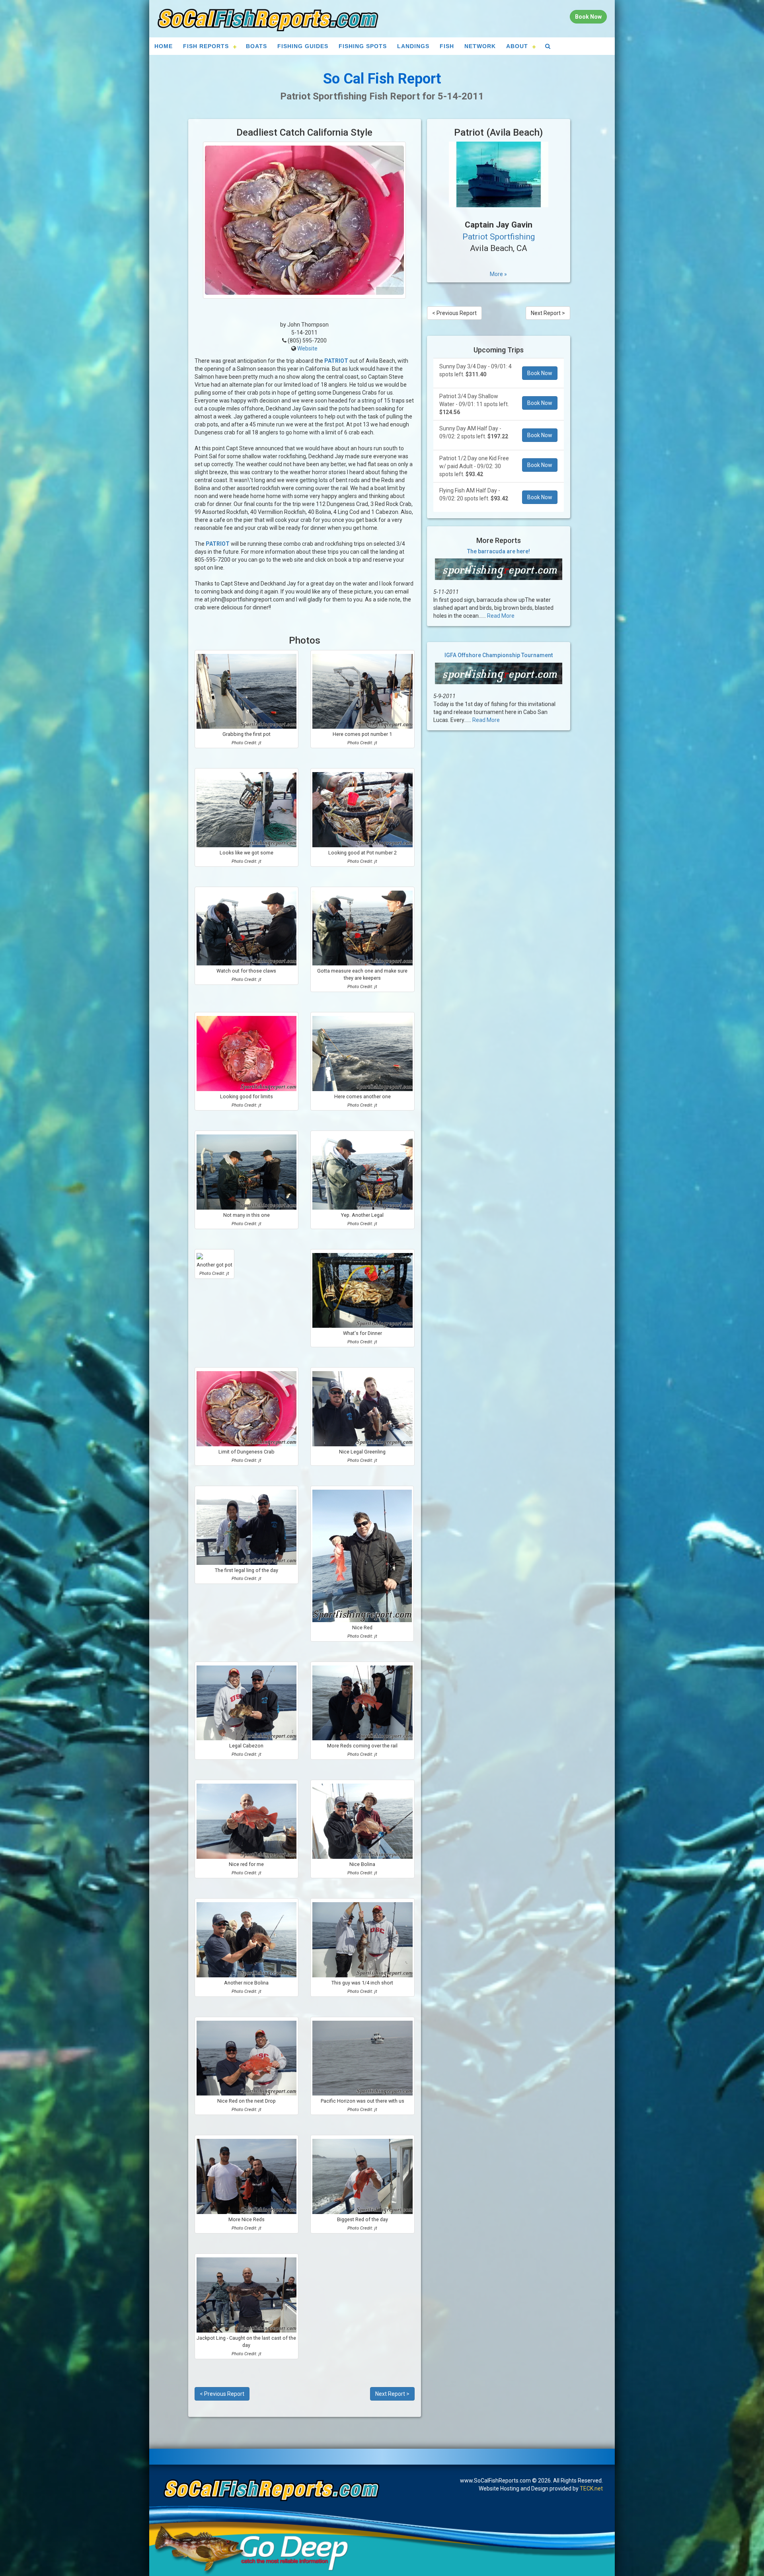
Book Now (540, 373)
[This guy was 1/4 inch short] (363, 1940)
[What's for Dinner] (363, 1291)
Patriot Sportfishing (499, 237)
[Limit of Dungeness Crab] (247, 1409)
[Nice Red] (362, 1556)
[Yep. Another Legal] (363, 1172)
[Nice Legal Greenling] (363, 1409)
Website (307, 348)
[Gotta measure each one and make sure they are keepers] (363, 928)
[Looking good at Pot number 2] (363, 810)
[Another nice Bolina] (247, 1940)
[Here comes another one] (363, 1054)
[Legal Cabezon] (247, 1703)
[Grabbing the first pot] (247, 692)
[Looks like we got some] (247, 810)
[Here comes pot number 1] (363, 692)
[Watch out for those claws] (247, 928)
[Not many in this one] (247, 1172)
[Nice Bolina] (363, 1821)
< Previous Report (222, 2394)
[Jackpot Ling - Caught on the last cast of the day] (247, 2295)
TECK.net (591, 2488)
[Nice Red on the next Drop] (247, 2058)
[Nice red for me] (247, 1821)
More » (498, 274)
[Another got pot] (214, 1256)
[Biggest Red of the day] (363, 2176)
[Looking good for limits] (247, 1054)
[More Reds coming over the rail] (363, 1703)
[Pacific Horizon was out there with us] (363, 2058)
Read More (501, 616)
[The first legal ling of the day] (247, 1527)
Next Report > (392, 2394)
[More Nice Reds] (247, 2176)
